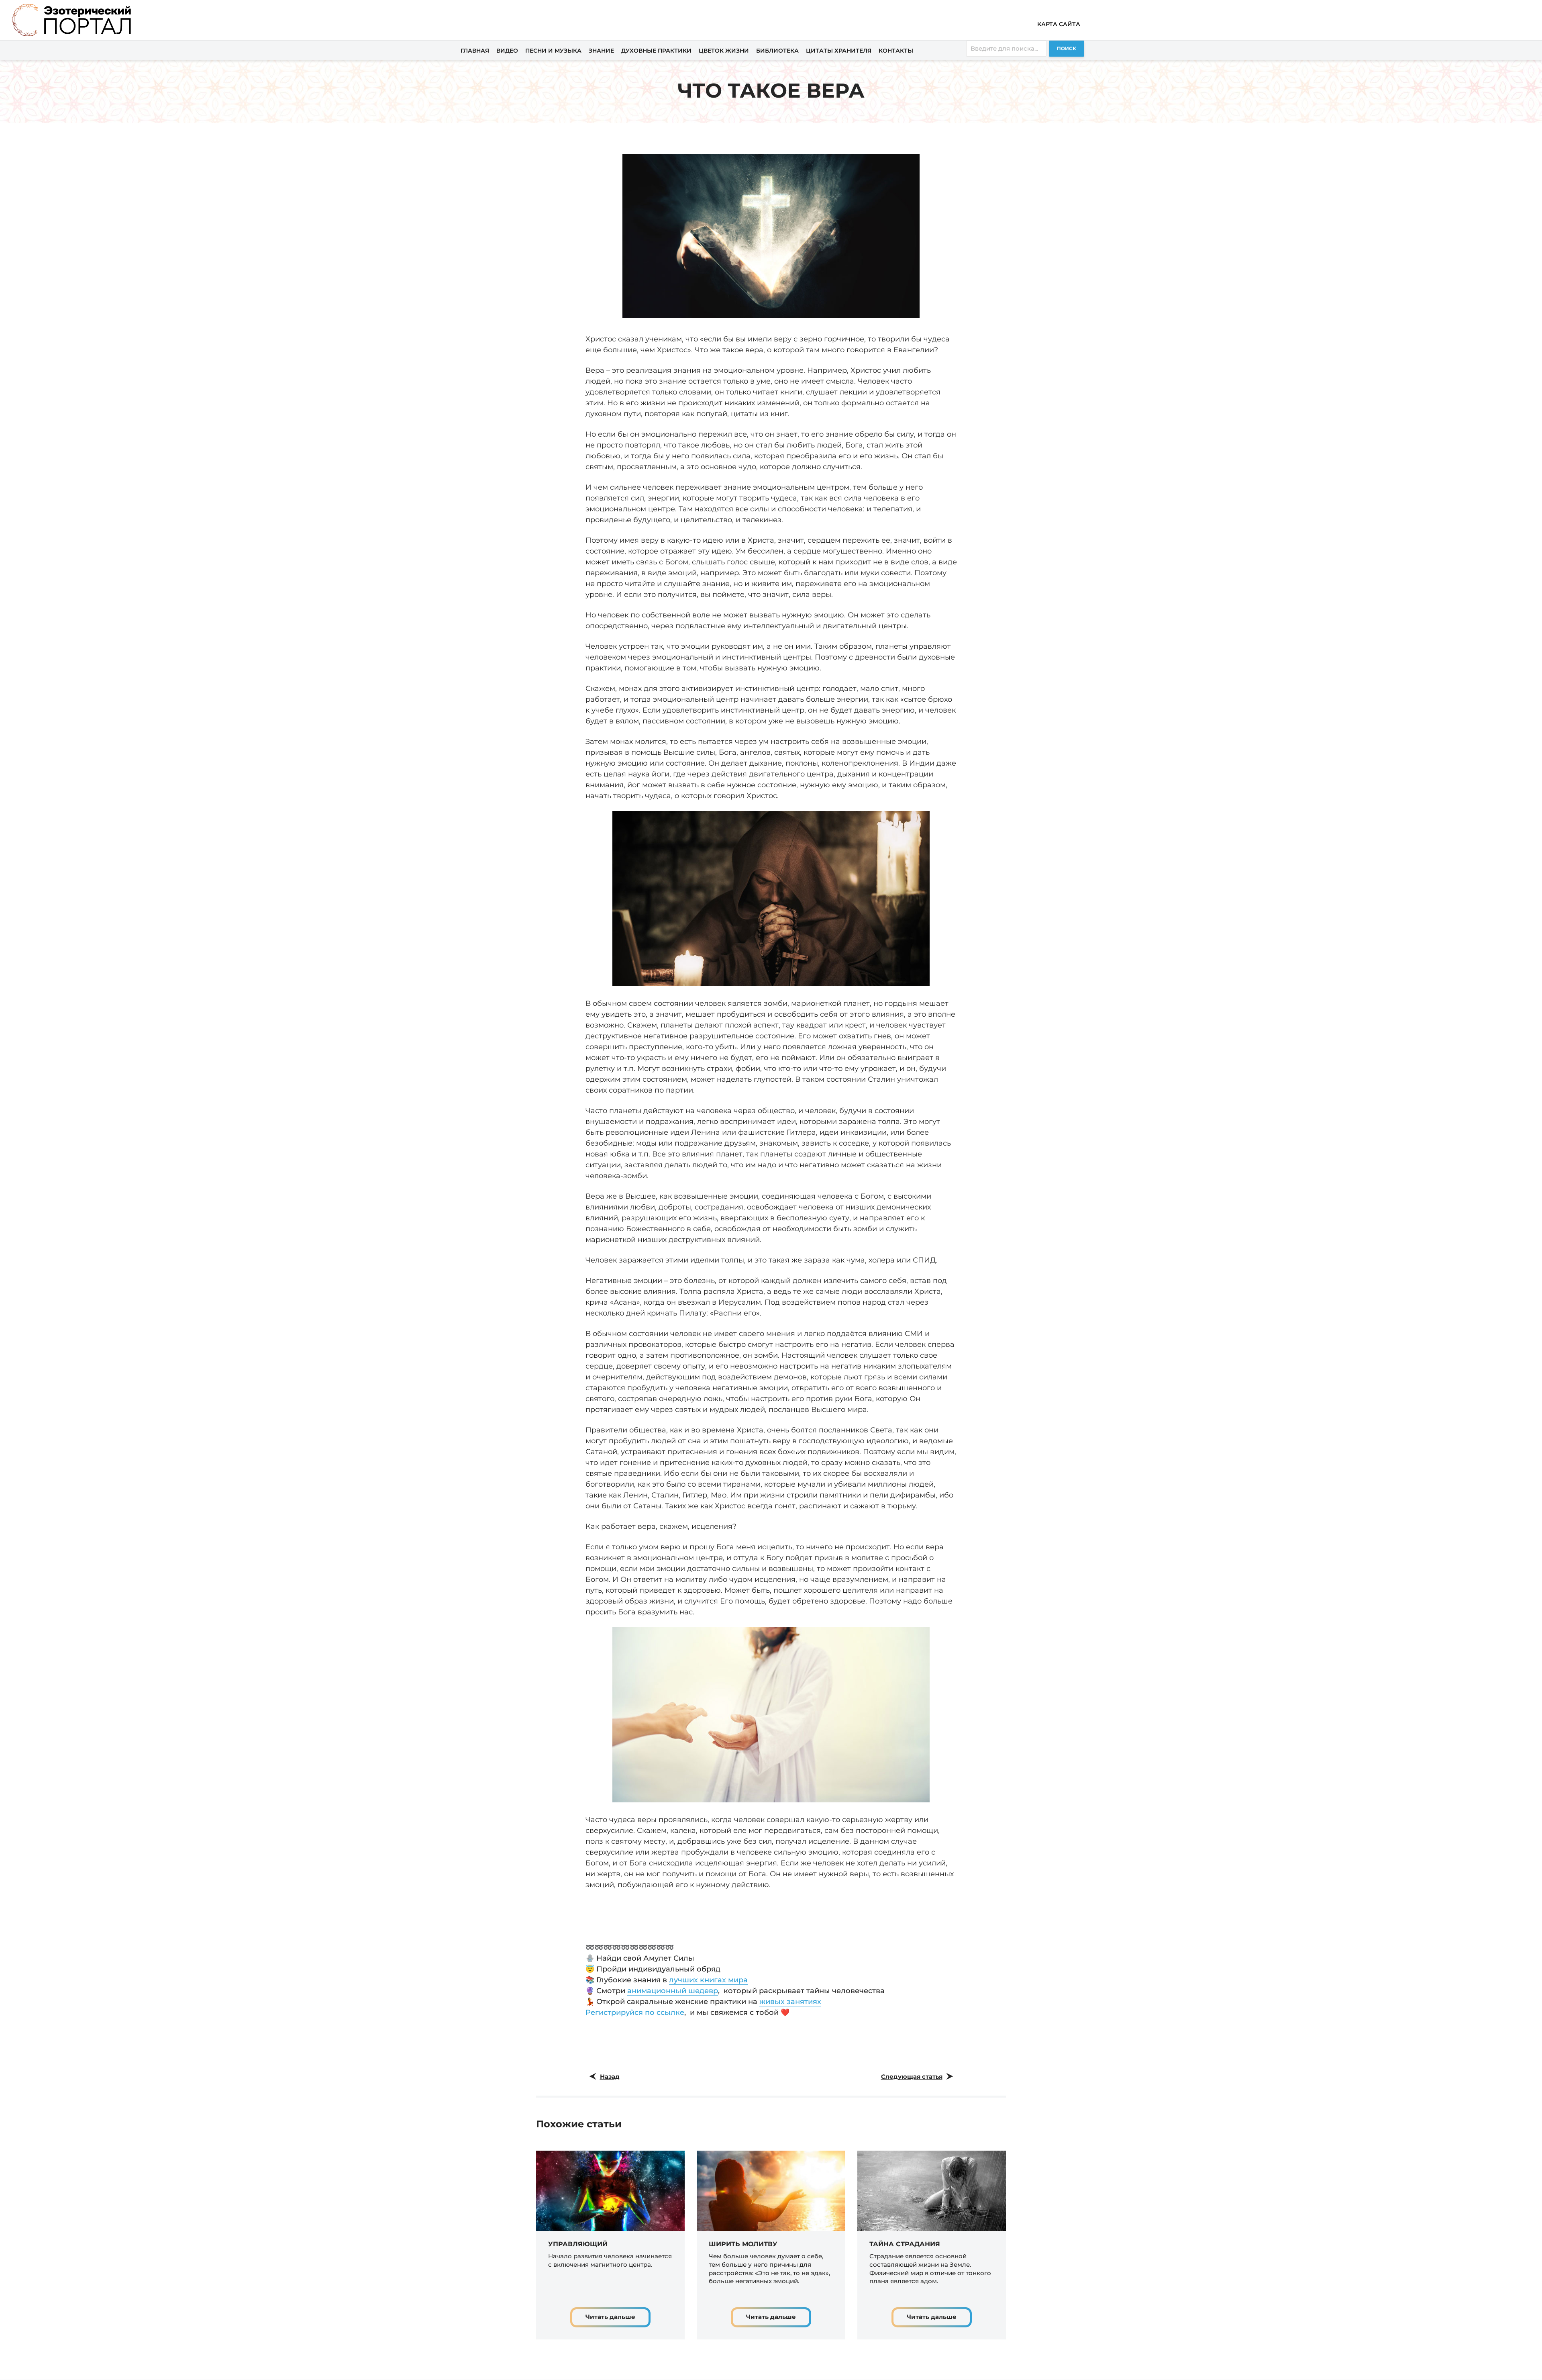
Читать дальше (610, 2317)
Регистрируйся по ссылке (635, 2012)
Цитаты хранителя (839, 51)
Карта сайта (1059, 24)
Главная (475, 51)
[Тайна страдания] (932, 2190)
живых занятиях (790, 2002)
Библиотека (777, 51)
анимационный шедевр (673, 1991)
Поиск (1067, 48)
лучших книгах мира (708, 1980)
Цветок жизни (724, 51)
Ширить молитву (743, 2244)
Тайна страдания (905, 2244)
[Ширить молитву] (771, 2190)
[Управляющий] (610, 2190)
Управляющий (578, 2244)
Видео (507, 51)
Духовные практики (656, 51)
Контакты (896, 51)
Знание (601, 51)
